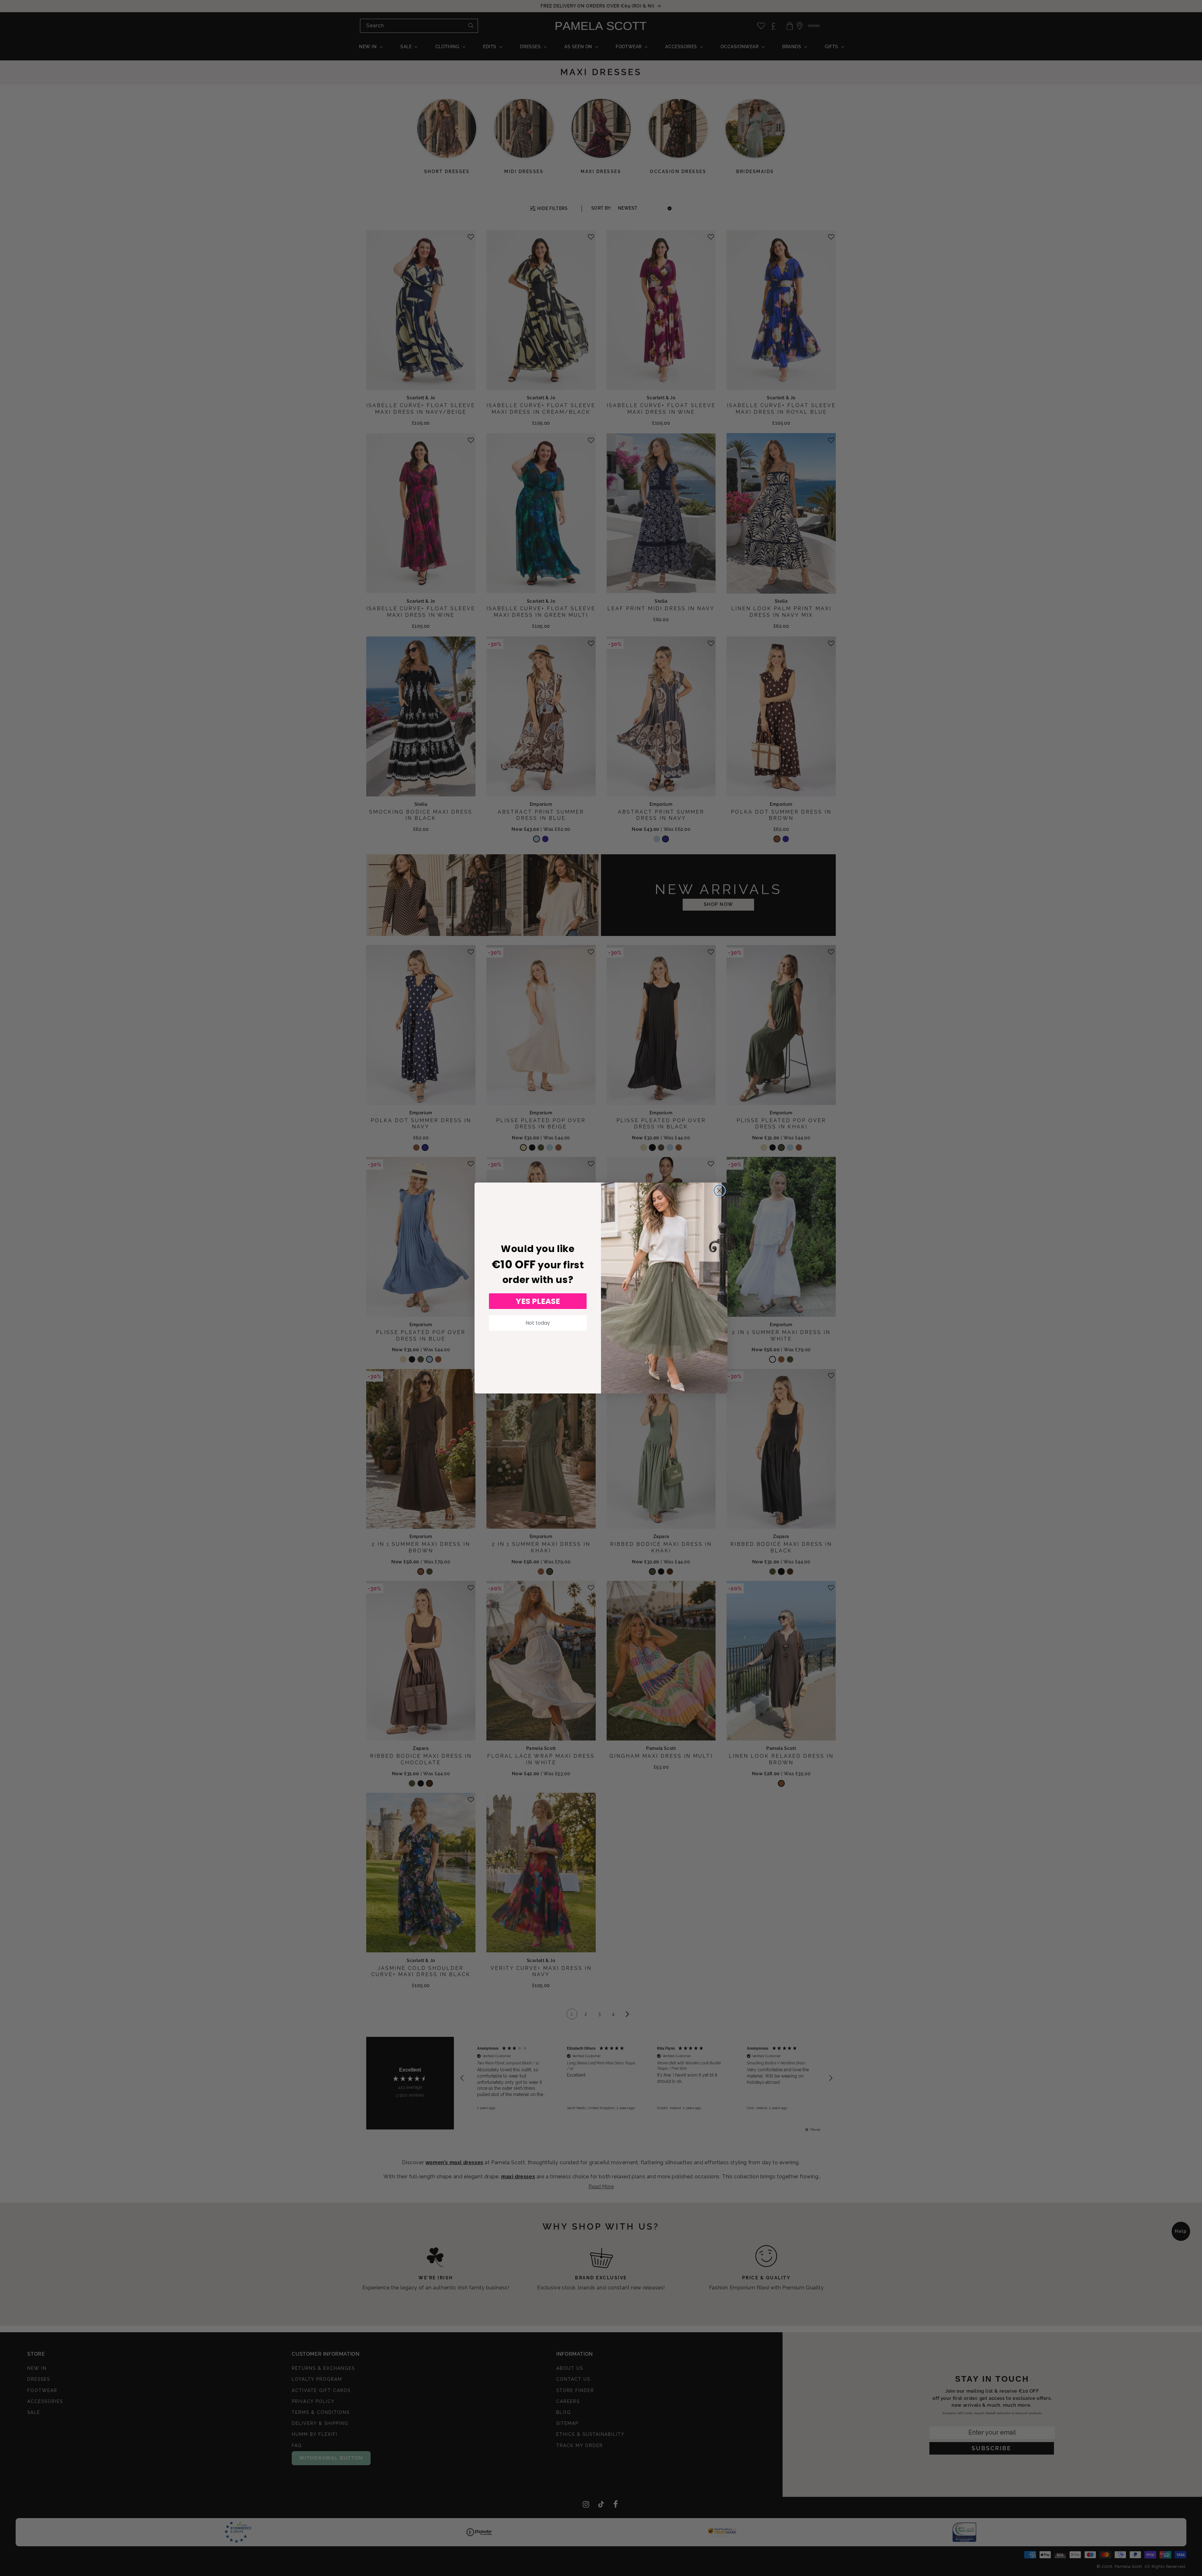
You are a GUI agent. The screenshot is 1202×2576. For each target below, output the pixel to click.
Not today (538, 1323)
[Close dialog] (719, 1191)
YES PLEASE (538, 1301)
